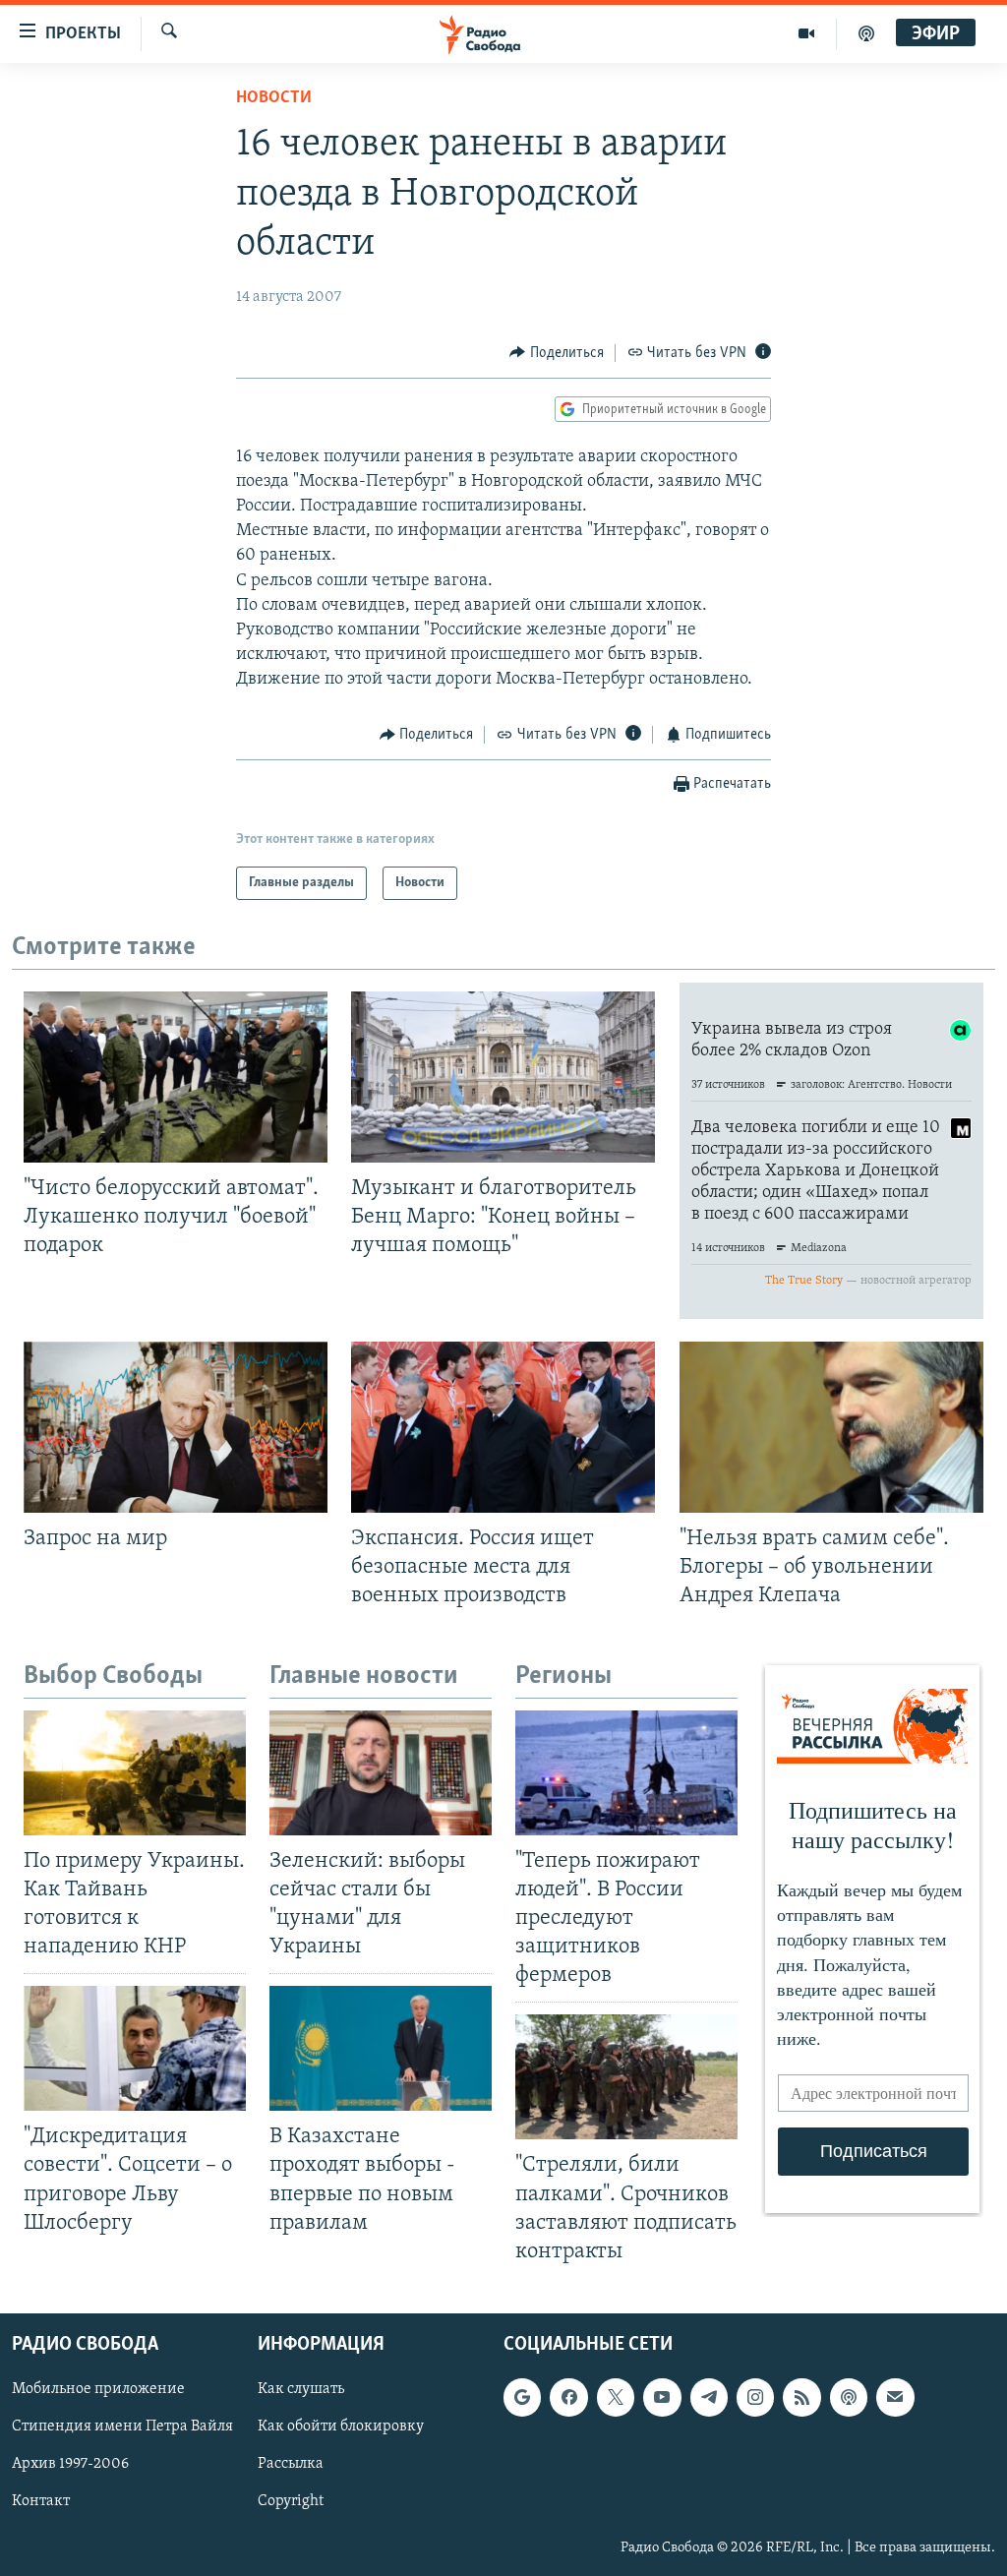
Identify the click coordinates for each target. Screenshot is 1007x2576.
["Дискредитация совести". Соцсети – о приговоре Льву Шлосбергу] (135, 2048)
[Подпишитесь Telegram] (709, 2397)
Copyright (291, 2501)
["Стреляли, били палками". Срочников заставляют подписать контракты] (626, 2077)
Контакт (41, 2501)
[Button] (557, 353)
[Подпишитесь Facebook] (568, 2397)
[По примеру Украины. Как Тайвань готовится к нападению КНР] (135, 1773)
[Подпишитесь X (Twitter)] (616, 2397)
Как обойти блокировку (341, 2426)
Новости (274, 98)
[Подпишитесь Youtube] (662, 2397)
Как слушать (301, 2389)
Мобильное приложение (98, 2389)
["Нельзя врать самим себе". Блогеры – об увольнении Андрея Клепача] (831, 1427)
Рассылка (291, 2464)
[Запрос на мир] (176, 1427)
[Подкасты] (849, 2397)
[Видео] (807, 33)
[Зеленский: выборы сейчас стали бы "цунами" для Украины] (381, 1773)
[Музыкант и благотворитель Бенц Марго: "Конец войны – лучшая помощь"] (503, 1077)
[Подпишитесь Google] (522, 2397)
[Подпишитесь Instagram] (755, 2397)
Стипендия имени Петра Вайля (122, 2426)
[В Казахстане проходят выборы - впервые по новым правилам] (381, 2048)
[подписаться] (895, 2397)
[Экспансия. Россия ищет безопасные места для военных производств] (503, 1427)
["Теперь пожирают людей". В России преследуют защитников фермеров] (626, 1773)
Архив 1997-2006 (70, 2464)
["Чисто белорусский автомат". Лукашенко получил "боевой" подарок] (176, 1077)
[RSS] (801, 2397)
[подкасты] (866, 33)
